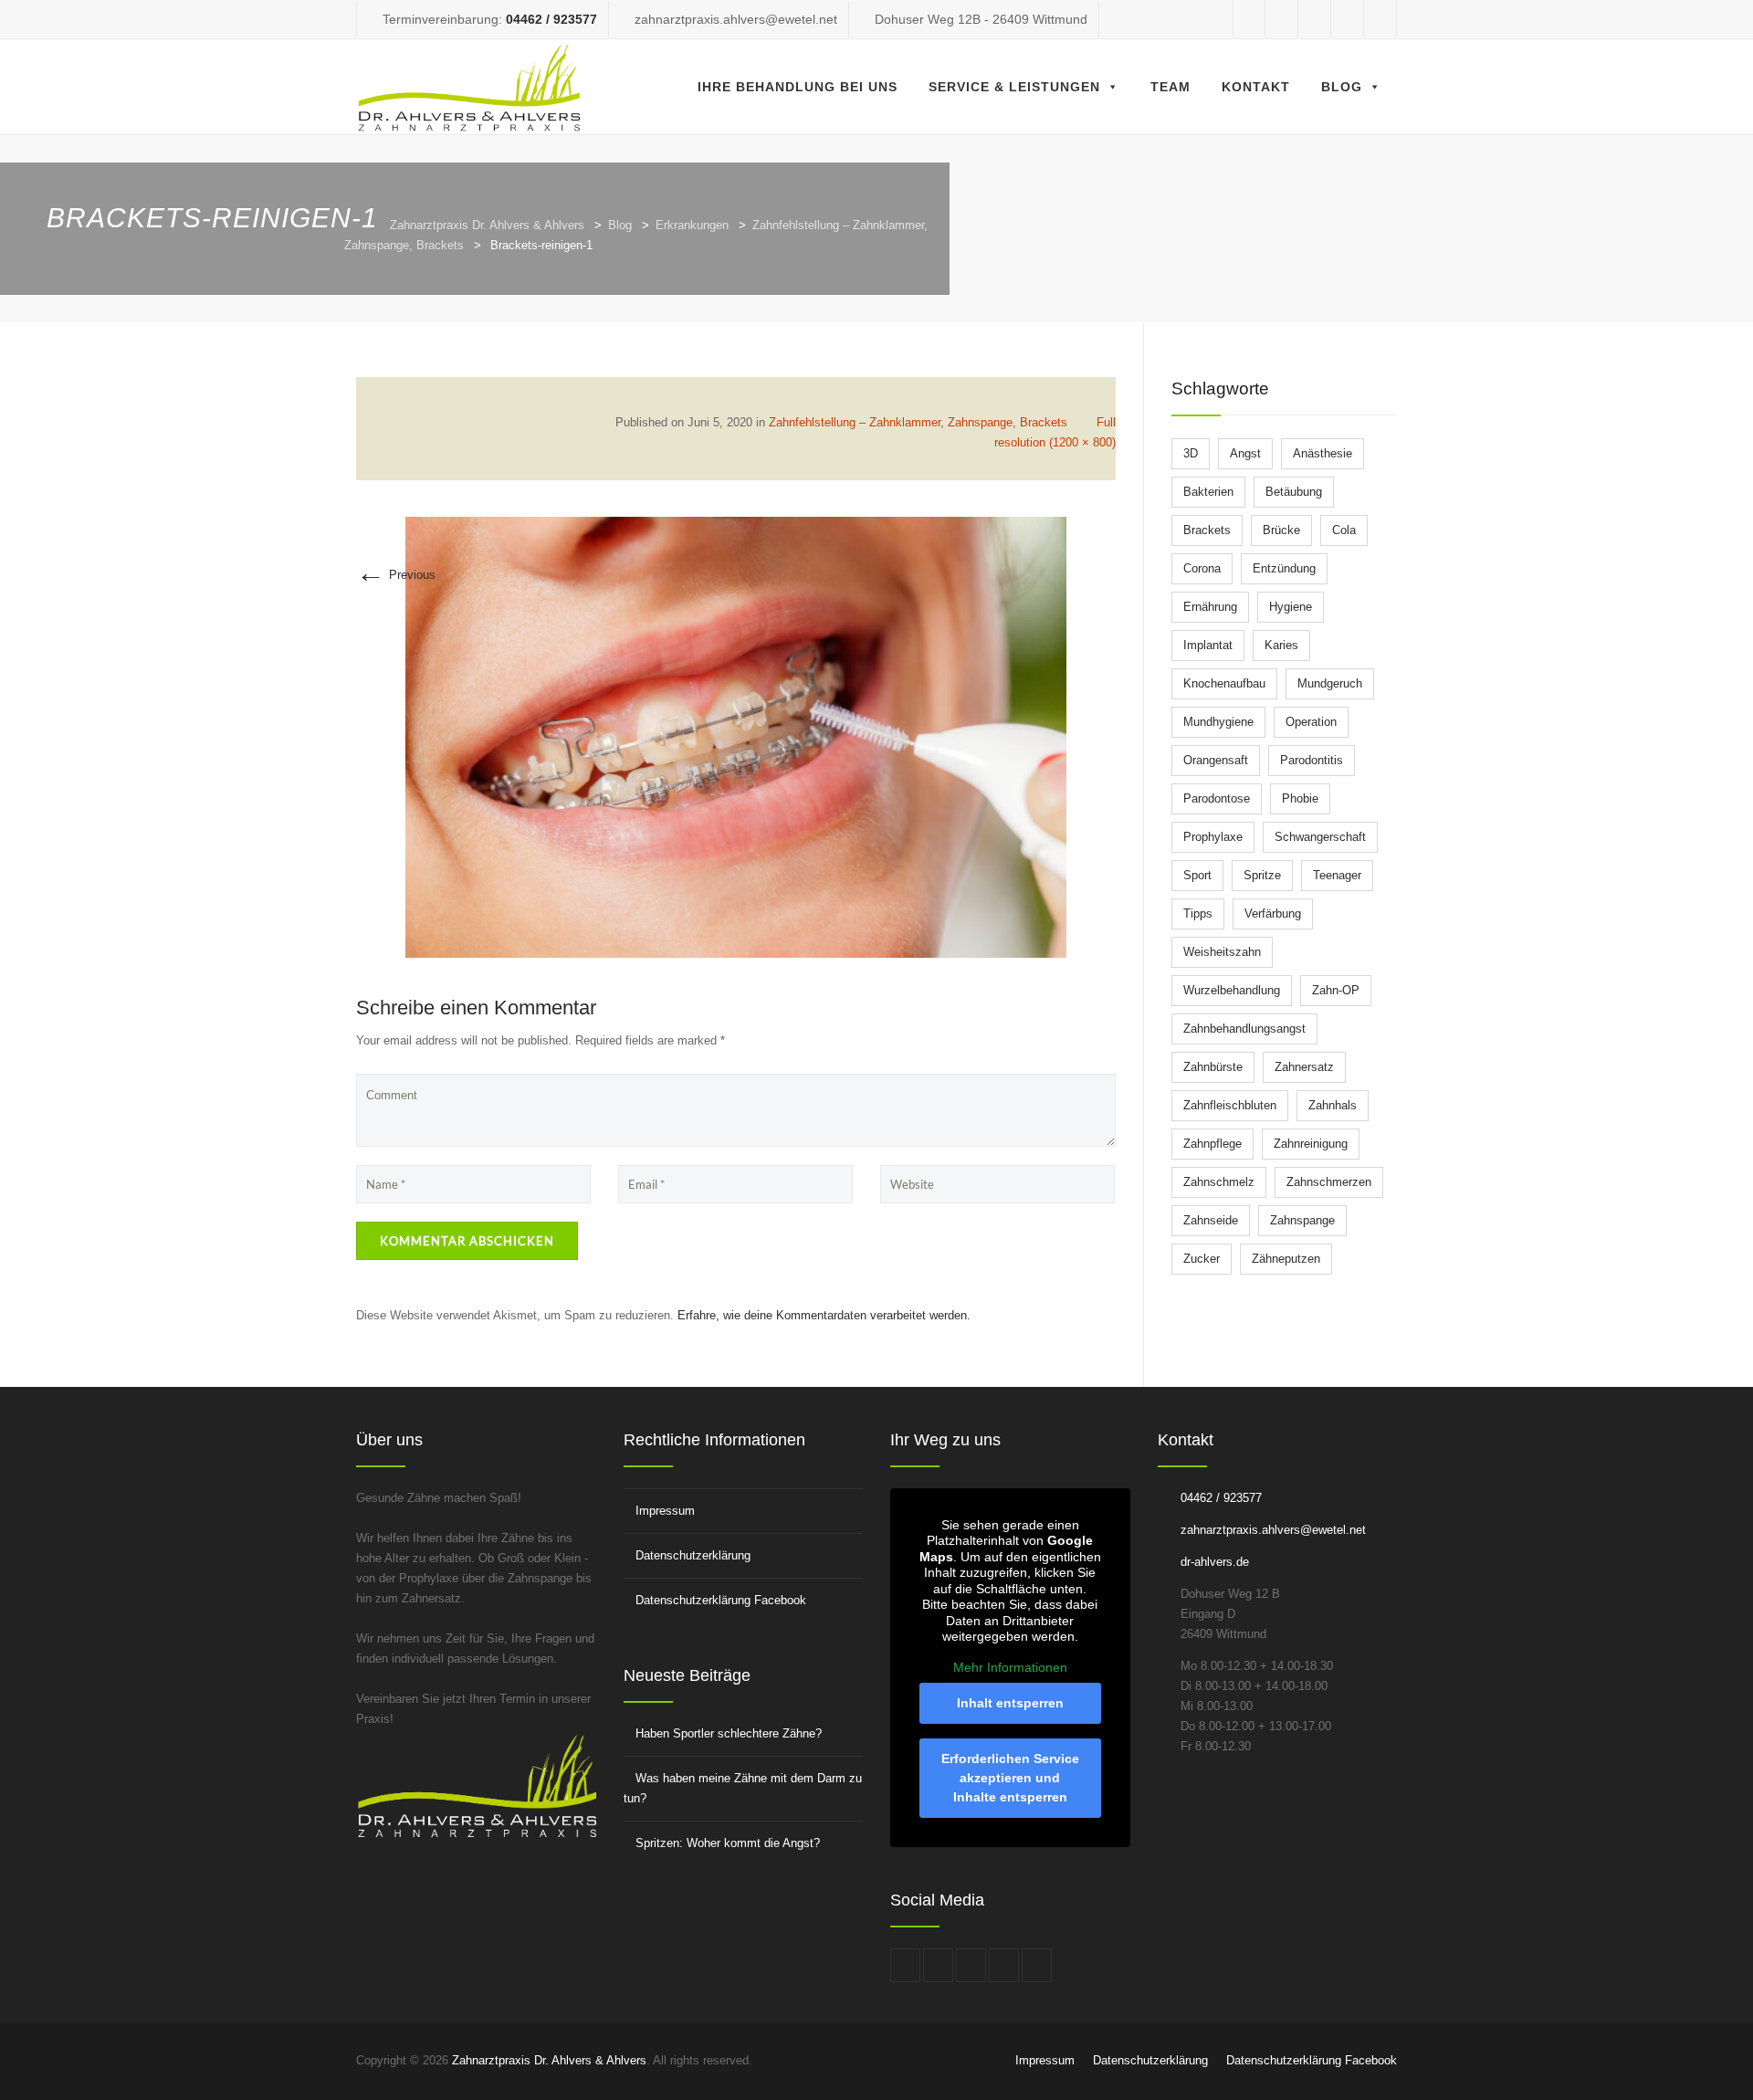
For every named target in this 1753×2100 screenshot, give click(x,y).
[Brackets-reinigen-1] (736, 736)
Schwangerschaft (1320, 837)
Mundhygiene (1218, 722)
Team (1170, 87)
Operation (1311, 722)
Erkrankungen (692, 225)
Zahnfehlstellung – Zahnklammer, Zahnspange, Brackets (918, 422)
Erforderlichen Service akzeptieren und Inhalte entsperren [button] (1010, 1778)
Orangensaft (1216, 760)
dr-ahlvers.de (1215, 1562)
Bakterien (1208, 492)
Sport (1197, 875)
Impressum (665, 1511)
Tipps (1198, 913)
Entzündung (1284, 568)
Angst (1245, 453)
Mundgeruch (1330, 683)
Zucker (1202, 1259)
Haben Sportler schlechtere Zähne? (729, 1733)
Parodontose (1217, 798)
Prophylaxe (1213, 837)
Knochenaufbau (1224, 683)
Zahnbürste (1213, 1067)
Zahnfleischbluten (1230, 1105)
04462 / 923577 (551, 19)
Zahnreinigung (1311, 1144)
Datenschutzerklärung (693, 1555)
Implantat (1208, 645)
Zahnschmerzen (1329, 1182)
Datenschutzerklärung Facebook (721, 1600)
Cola (1344, 530)
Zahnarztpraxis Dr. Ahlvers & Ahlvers (487, 225)
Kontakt (1256, 87)
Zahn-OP (1336, 990)
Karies (1281, 645)
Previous (396, 575)
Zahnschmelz (1219, 1182)
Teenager (1337, 875)
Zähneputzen (1286, 1259)
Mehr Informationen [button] (1010, 1667)
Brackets (1207, 530)
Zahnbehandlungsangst (1244, 1029)
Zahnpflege (1212, 1144)
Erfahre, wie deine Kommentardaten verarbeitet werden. (824, 1315)
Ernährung (1210, 607)
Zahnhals (1333, 1105)
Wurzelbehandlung (1232, 990)
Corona (1202, 568)
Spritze (1262, 875)
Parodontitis (1312, 760)
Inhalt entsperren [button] (1010, 1703)
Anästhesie (1323, 453)
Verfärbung (1273, 913)
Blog (1342, 87)
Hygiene (1291, 607)
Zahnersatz (1304, 1067)
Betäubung (1294, 492)
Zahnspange (1302, 1220)
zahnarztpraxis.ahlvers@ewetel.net (1273, 1530)
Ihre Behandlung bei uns (798, 87)
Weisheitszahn (1222, 952)
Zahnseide (1211, 1220)
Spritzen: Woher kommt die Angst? (728, 1843)
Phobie (1300, 798)
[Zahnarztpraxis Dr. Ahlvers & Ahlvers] (470, 87)
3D (1191, 453)
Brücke (1281, 530)
